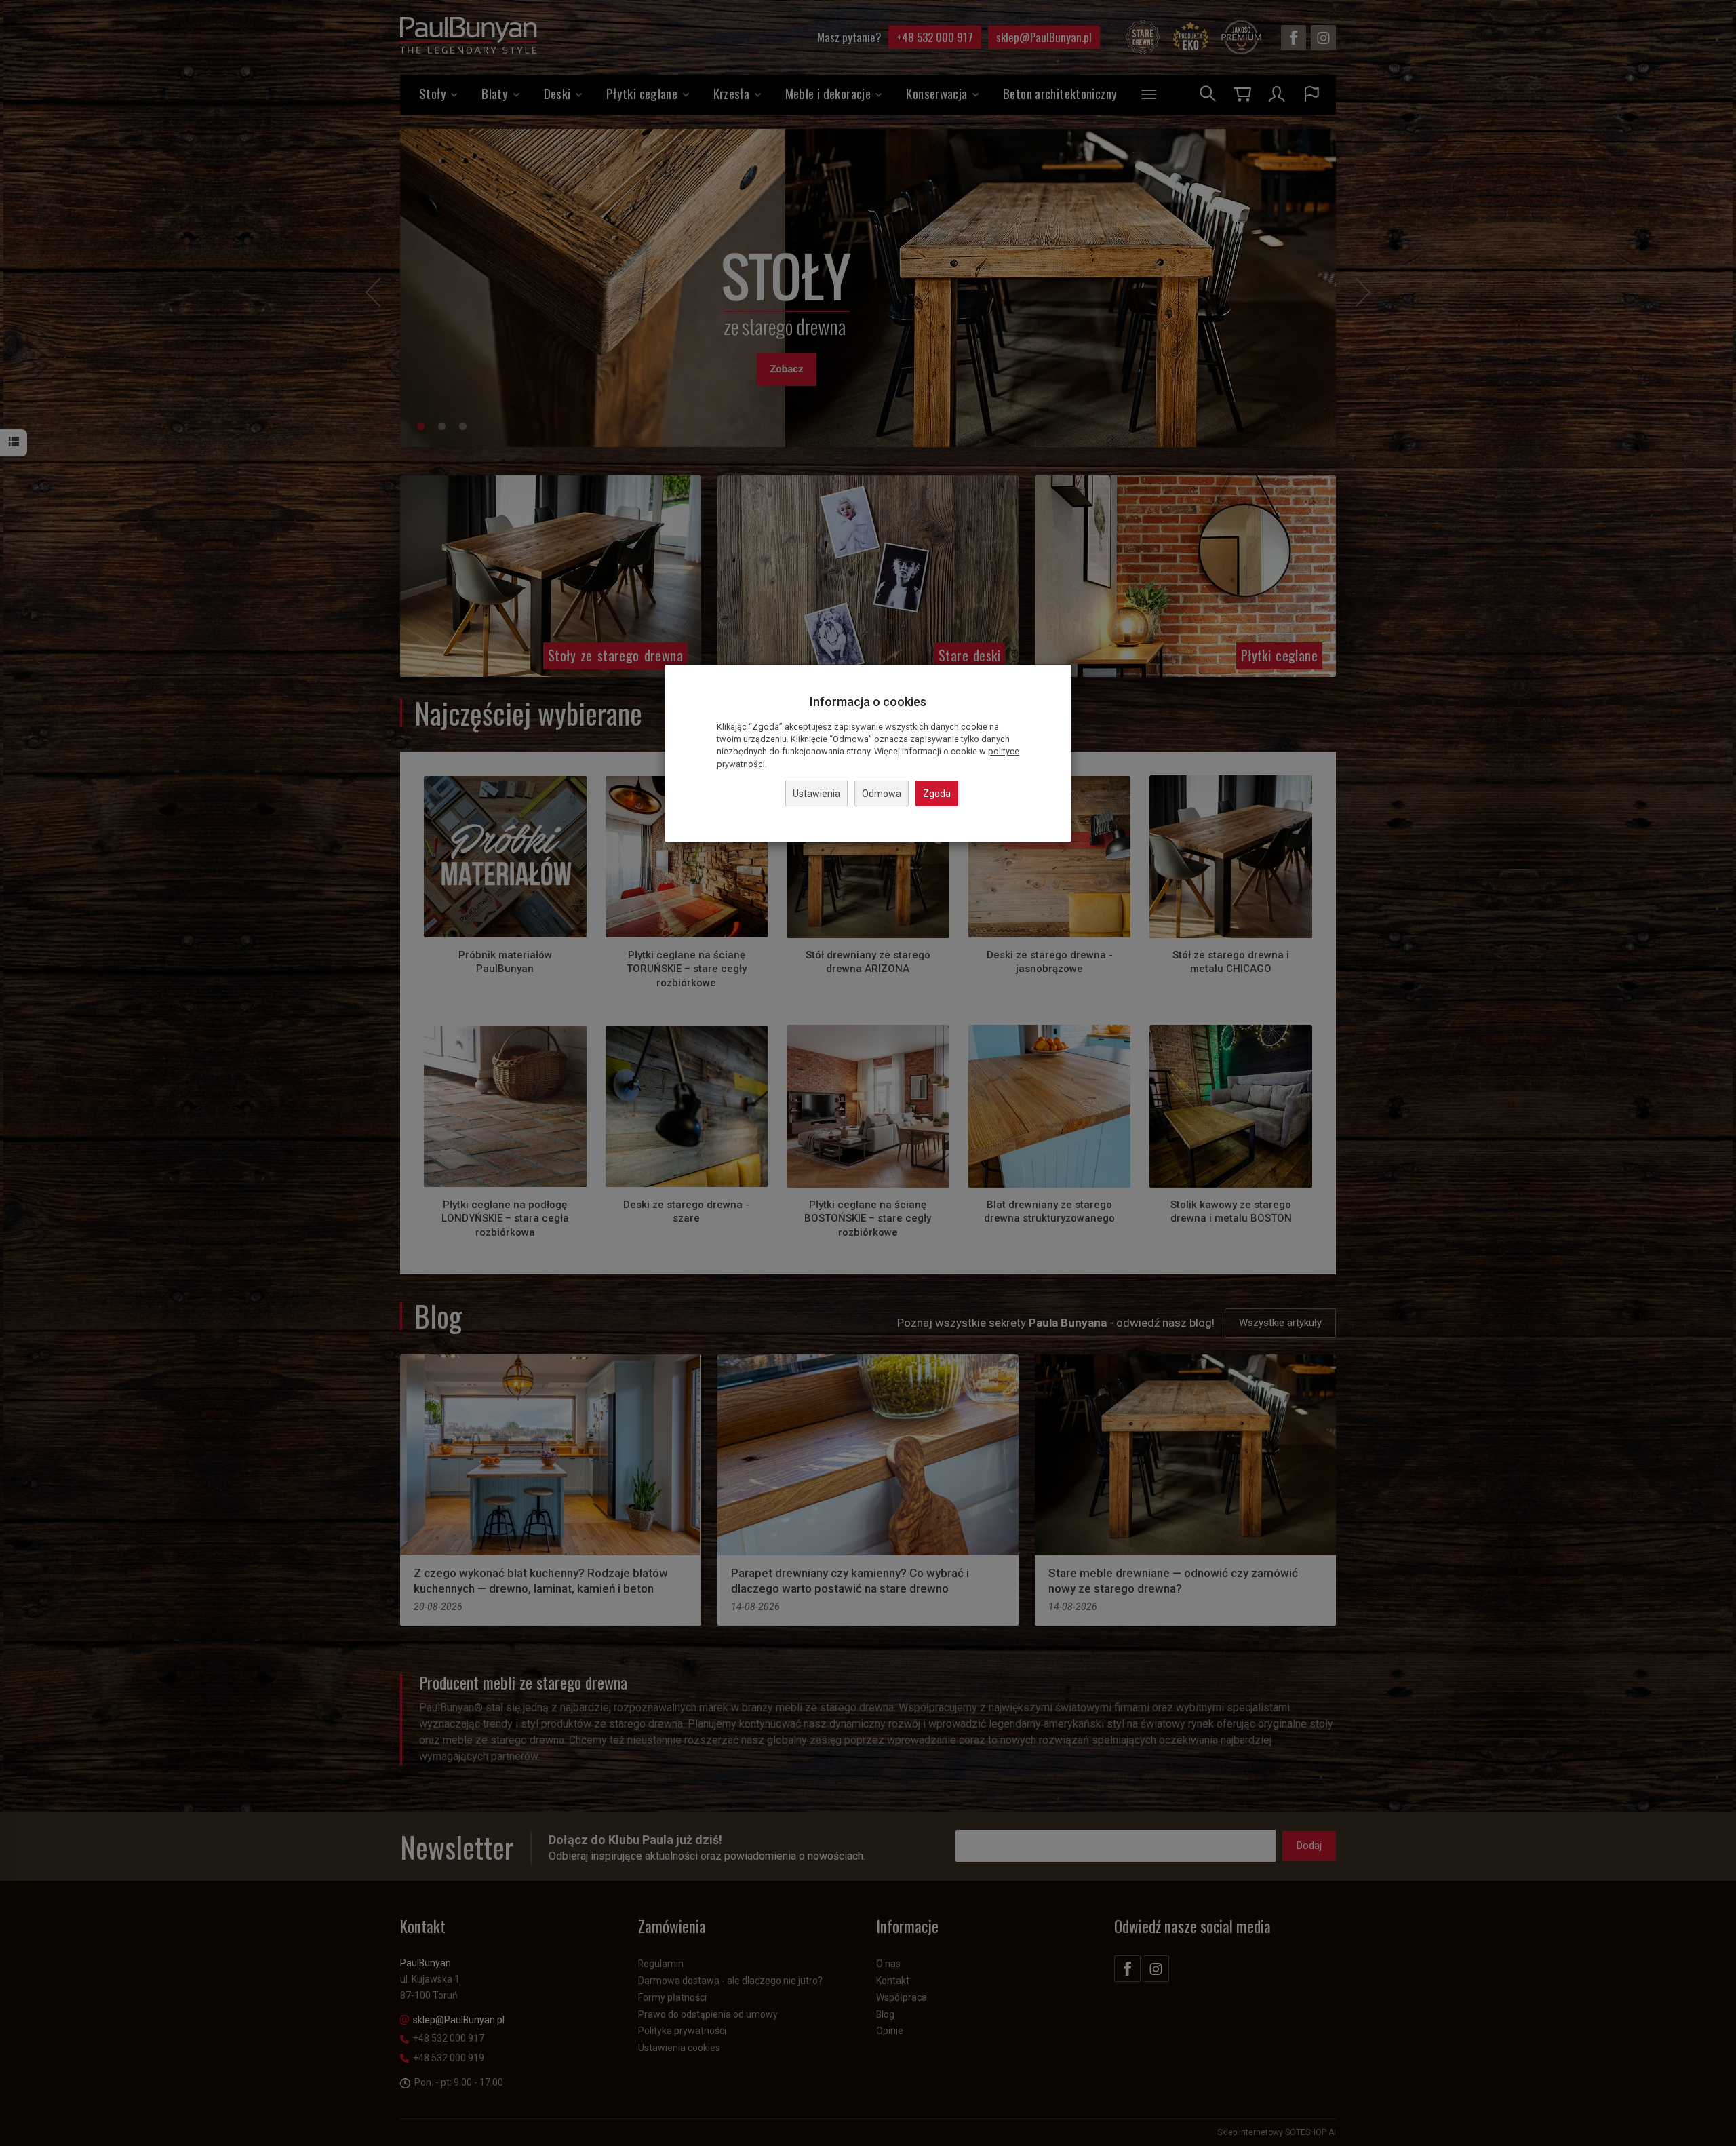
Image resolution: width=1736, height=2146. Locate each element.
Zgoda (937, 794)
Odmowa (882, 794)
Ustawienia (816, 794)
